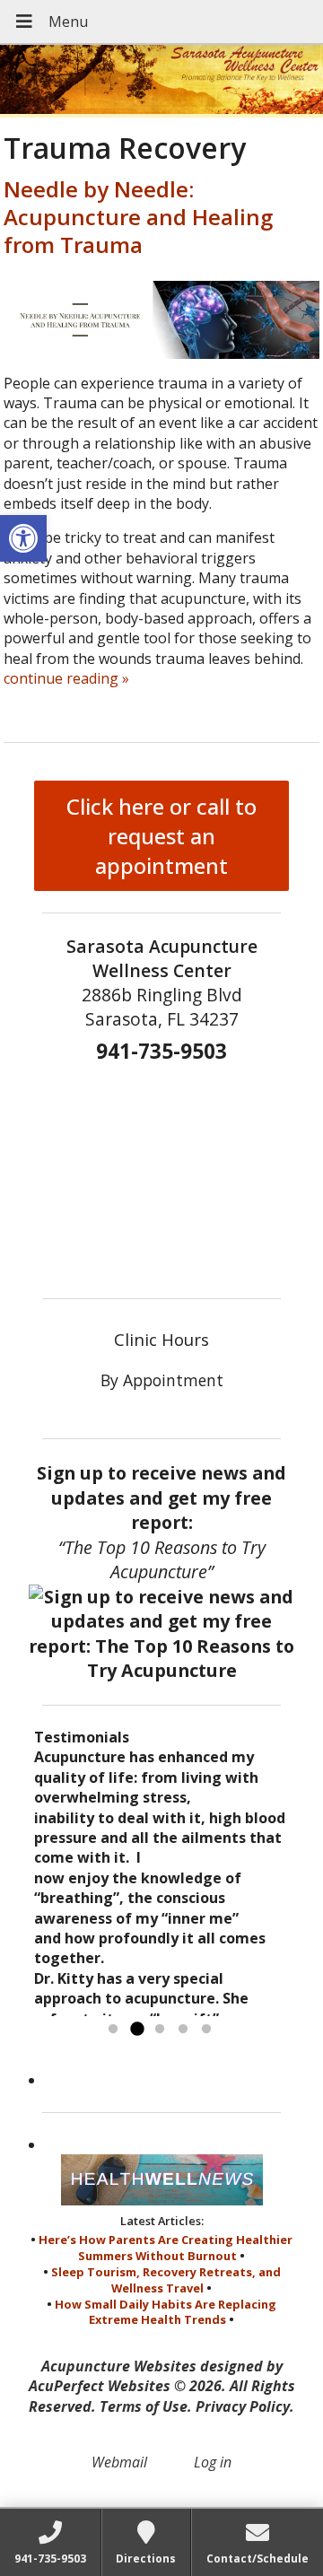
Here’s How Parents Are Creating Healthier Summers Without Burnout (166, 2248)
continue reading (66, 678)
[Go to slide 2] (136, 2030)
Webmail (119, 2462)
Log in (213, 2462)
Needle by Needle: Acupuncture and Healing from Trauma (138, 217)
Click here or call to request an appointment (161, 836)
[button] (23, 538)
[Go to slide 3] (160, 2030)
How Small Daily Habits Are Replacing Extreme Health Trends (166, 2312)
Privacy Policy (243, 2406)
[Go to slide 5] (206, 2030)
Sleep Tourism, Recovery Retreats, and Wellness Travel (166, 2280)
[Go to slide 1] (113, 2030)
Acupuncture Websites (119, 2366)
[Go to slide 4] (183, 2030)
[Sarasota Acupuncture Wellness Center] (161, 81)
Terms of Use (144, 2406)
